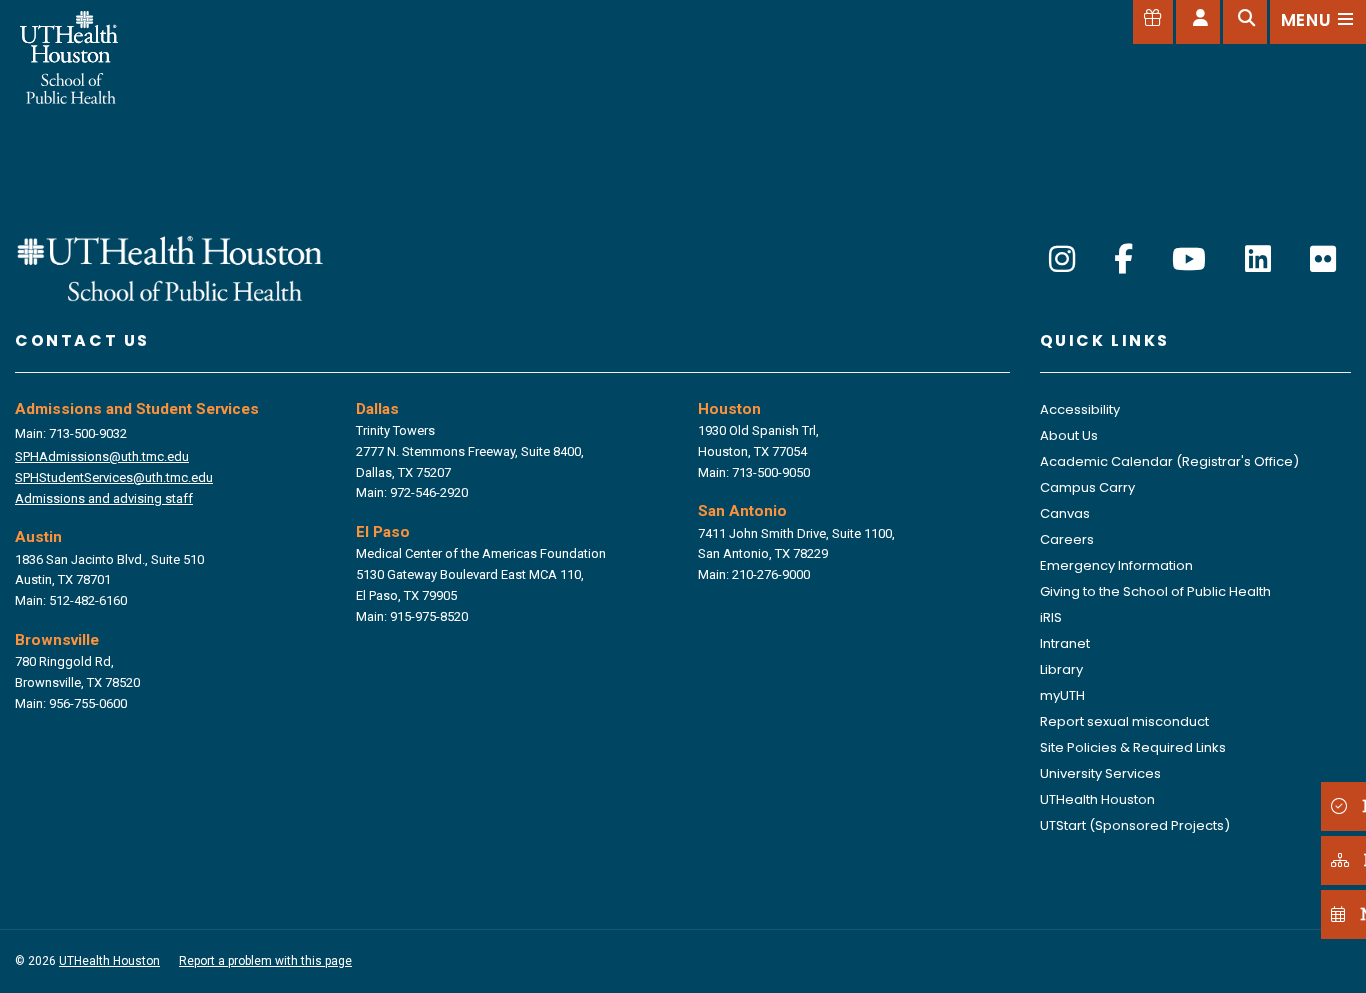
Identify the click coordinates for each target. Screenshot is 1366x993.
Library (1061, 669)
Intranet (1065, 643)
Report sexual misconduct (1124, 721)
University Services (1100, 773)
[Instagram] (1062, 259)
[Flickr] (1323, 259)
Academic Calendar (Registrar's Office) (1169, 461)
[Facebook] (1123, 259)
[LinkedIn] (1258, 259)
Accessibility (1080, 409)
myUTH (1062, 695)
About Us (1069, 435)
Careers (1067, 539)
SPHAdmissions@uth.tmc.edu (102, 456)
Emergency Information (1116, 565)
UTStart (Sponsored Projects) (1135, 825)
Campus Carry (1087, 487)
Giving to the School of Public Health (1155, 591)
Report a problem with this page (265, 961)
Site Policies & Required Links (1133, 747)
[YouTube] (1189, 259)
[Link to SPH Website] (170, 266)
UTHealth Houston (1097, 799)
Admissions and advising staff (104, 498)
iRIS (1051, 617)
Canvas (1065, 513)
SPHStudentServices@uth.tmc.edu (114, 477)
